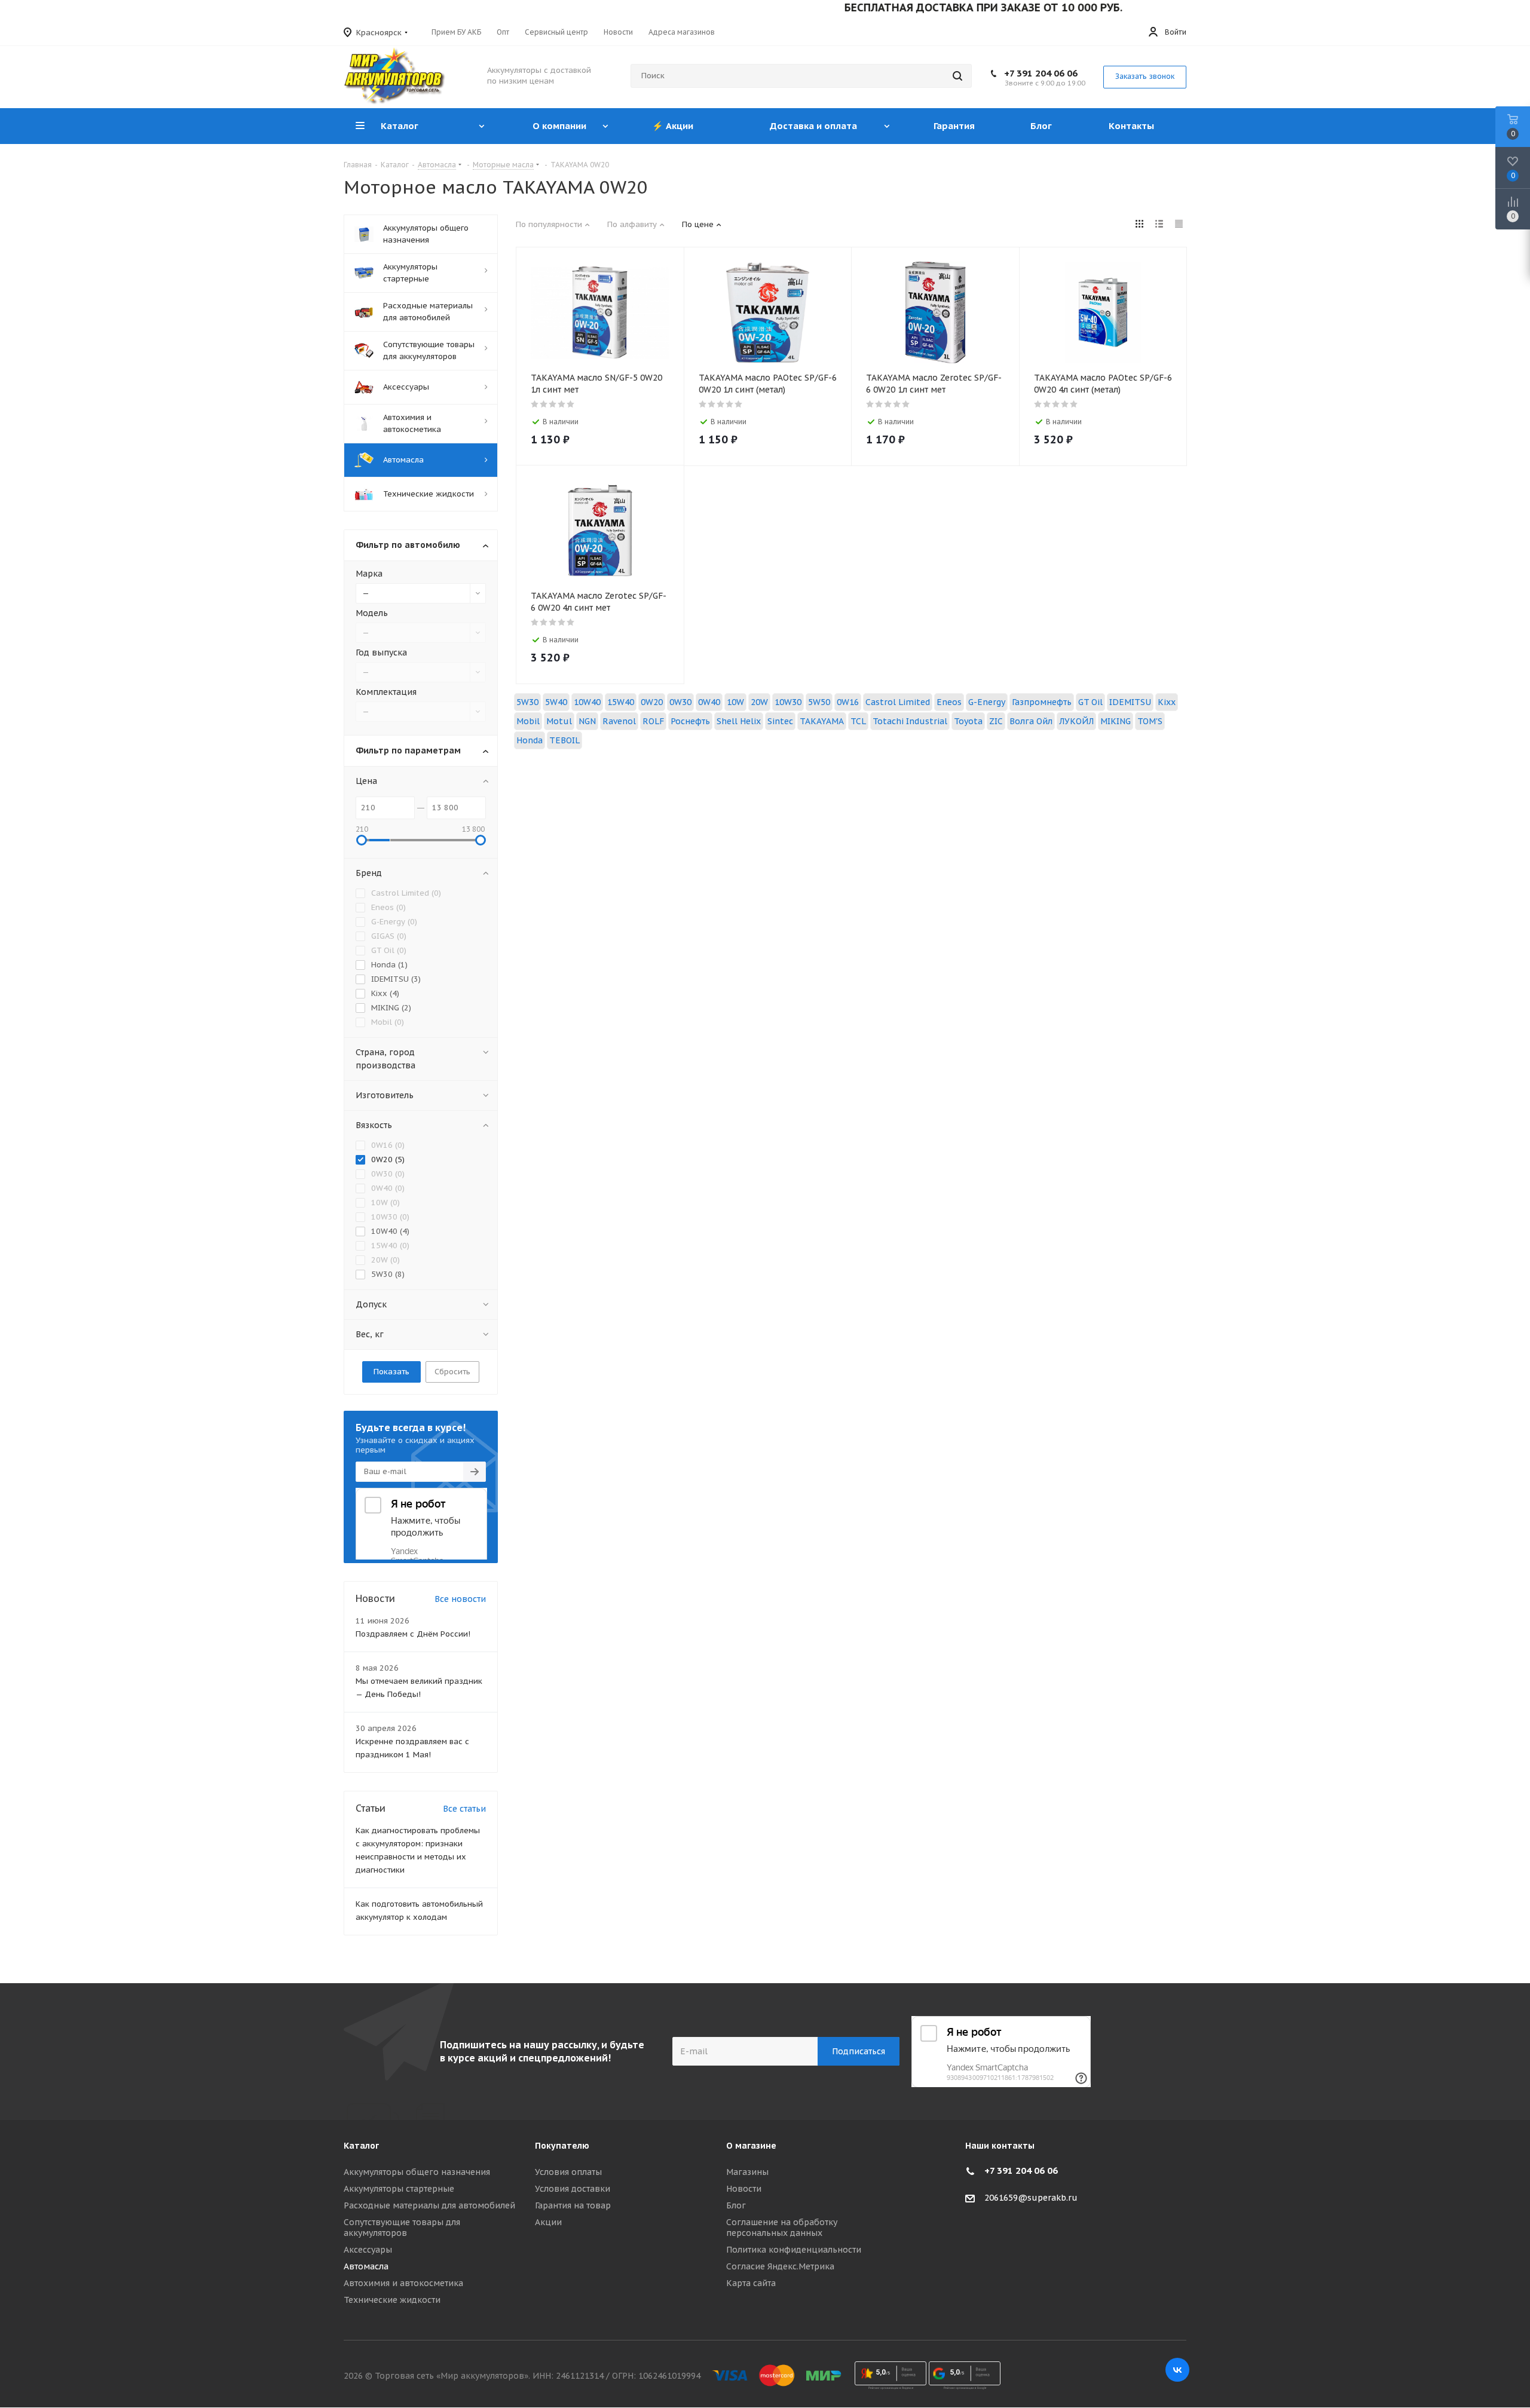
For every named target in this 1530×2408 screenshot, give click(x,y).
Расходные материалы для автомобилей (429, 2205)
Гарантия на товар (573, 2205)
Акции (548, 2222)
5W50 (819, 702)
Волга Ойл (1031, 721)
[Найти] (957, 76)
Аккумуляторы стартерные (399, 2189)
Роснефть (690, 721)
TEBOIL (564, 740)
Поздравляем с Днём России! (413, 1634)
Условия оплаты (568, 2172)
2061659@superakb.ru (1031, 2198)
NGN (587, 721)
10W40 (587, 702)
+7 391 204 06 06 (1041, 73)
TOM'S (1150, 721)
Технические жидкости (392, 2300)
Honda (530, 740)
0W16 (848, 702)
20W (759, 702)
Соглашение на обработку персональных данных (782, 2228)
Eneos (949, 702)
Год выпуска (381, 652)
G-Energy (987, 702)
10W (735, 702)
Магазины (747, 2172)
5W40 (556, 702)
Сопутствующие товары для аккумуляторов (402, 2228)
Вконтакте (1177, 2370)
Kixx (1167, 702)
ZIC (996, 721)
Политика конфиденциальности (794, 2250)
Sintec (780, 721)
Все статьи (464, 1809)
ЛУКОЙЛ (1076, 721)
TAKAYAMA (822, 721)
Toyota (968, 721)
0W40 (709, 702)
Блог (736, 2205)
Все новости (460, 1599)
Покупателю (562, 2146)
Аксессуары (368, 2250)
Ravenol (619, 721)
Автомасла (366, 2266)
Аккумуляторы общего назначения (417, 2172)
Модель (372, 613)
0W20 (652, 702)
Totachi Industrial (910, 721)
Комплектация (386, 692)
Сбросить (452, 1372)
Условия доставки (573, 2189)
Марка (369, 574)
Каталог (361, 2146)
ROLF (653, 721)
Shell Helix (739, 721)
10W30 (788, 702)
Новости (744, 2189)
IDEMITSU (1130, 702)
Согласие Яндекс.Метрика (780, 2266)
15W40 (621, 702)
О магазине (751, 2146)
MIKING (1116, 721)
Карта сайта (751, 2283)
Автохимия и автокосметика (403, 2283)
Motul (559, 721)
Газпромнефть (1042, 702)
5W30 (527, 702)
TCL (858, 721)
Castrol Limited (898, 702)
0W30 (680, 702)
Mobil (528, 721)
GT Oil (1090, 702)
